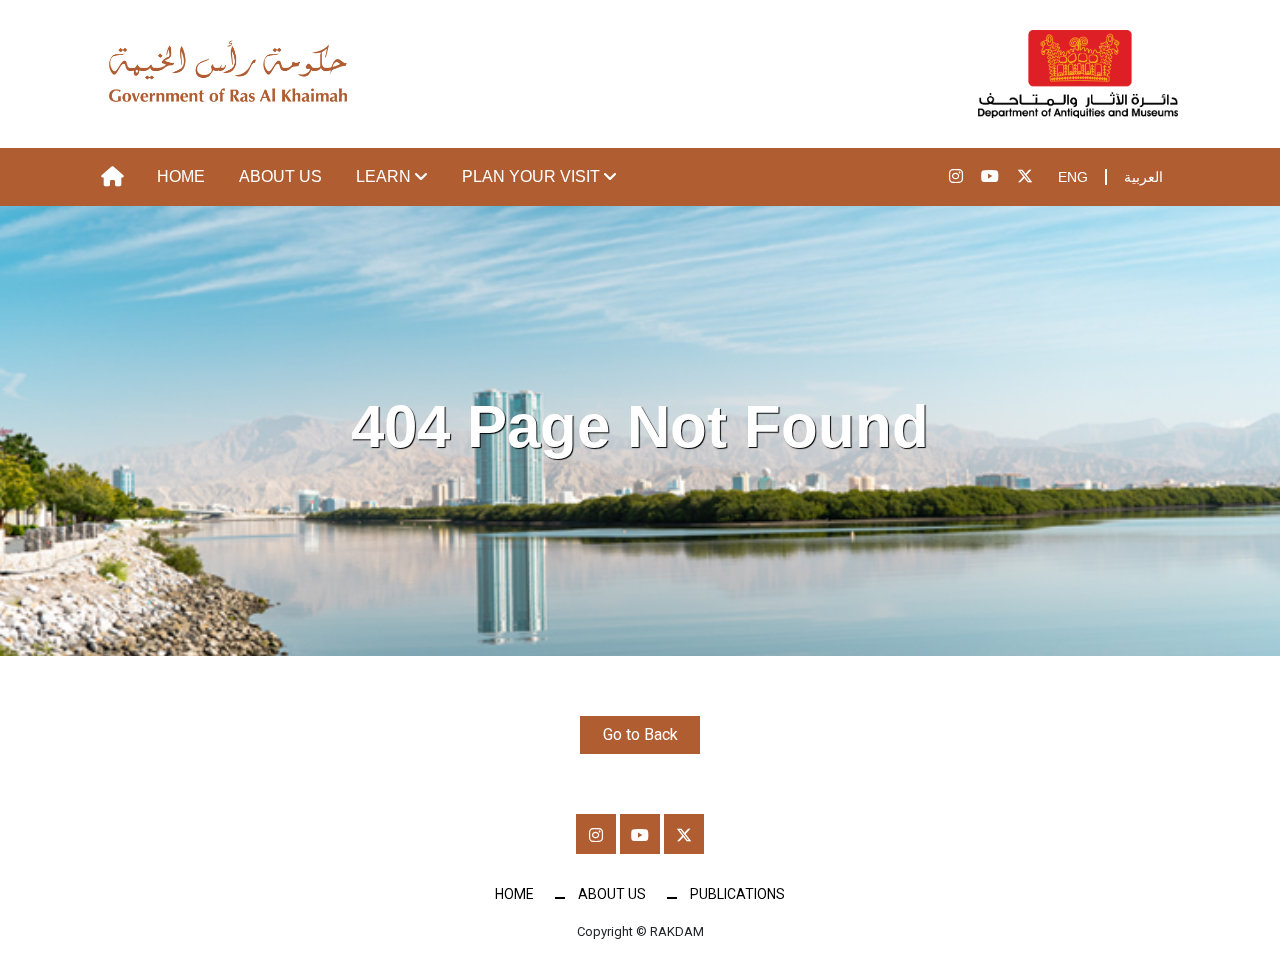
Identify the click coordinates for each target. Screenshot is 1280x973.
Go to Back (640, 734)
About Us (280, 176)
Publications (737, 894)
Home (181, 176)
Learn (383, 176)
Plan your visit (531, 176)
